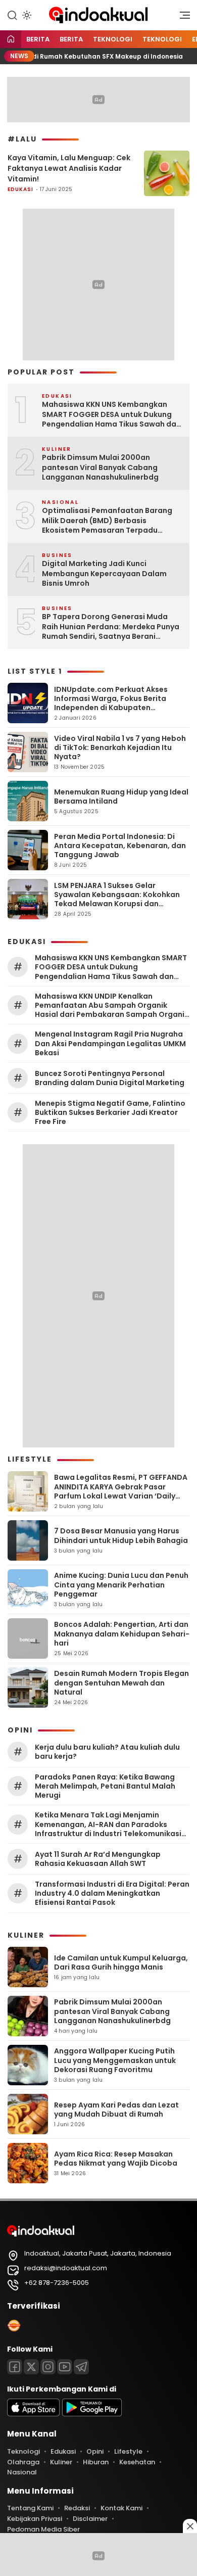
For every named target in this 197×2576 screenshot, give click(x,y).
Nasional (22, 2472)
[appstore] (33, 2414)
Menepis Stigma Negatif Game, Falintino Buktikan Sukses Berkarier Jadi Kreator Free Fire (110, 1113)
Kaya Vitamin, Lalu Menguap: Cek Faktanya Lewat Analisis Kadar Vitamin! (69, 168)
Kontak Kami (121, 2508)
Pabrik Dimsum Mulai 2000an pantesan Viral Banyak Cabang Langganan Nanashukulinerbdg (100, 467)
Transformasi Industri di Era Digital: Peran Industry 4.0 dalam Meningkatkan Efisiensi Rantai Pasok (112, 1893)
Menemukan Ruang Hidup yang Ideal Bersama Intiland (121, 797)
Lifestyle (128, 2451)
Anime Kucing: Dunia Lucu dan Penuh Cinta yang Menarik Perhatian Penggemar (121, 1584)
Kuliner (61, 2462)
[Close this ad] (190, 2526)
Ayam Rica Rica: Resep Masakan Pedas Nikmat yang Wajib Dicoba (116, 2159)
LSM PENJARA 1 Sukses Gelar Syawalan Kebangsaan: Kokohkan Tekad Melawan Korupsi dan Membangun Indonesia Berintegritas (117, 904)
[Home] (11, 40)
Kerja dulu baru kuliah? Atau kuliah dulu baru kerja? (107, 1752)
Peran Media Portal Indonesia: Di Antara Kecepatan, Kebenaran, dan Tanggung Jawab (120, 846)
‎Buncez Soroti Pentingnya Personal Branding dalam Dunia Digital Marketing (110, 1078)
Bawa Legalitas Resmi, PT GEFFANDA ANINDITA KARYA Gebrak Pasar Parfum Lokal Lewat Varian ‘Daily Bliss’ (121, 1491)
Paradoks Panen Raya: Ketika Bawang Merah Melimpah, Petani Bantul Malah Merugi (105, 1786)
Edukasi (20, 189)
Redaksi (77, 2508)
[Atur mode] (26, 15)
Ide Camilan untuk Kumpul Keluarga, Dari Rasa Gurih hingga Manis (121, 1962)
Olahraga (23, 2462)
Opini (95, 2451)
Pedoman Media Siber (43, 2529)
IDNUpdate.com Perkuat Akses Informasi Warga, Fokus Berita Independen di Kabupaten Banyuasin (111, 703)
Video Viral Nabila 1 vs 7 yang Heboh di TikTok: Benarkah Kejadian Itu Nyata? (120, 747)
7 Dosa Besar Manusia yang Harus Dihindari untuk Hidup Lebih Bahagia (121, 1535)
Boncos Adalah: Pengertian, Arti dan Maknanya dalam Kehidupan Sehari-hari (122, 1633)
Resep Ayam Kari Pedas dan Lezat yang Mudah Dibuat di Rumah (116, 2110)
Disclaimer (90, 2519)
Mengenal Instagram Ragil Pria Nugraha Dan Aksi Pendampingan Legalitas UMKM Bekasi (110, 1043)
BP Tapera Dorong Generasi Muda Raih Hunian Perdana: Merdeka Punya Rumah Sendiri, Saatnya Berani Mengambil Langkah (111, 627)
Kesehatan (137, 2462)
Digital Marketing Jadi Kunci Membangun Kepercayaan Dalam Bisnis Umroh (104, 574)
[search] (12, 15)
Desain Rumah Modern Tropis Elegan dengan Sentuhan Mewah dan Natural (121, 1682)
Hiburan (96, 2462)
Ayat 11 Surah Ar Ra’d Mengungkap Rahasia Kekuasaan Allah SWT (98, 1859)
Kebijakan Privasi (35, 2519)
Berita (38, 39)
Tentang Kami (30, 2508)
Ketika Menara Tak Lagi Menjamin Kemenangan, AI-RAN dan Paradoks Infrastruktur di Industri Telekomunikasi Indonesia (108, 1824)
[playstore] (92, 2414)
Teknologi (113, 39)
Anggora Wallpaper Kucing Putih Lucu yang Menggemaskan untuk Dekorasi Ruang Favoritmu (115, 2060)
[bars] (181, 18)
